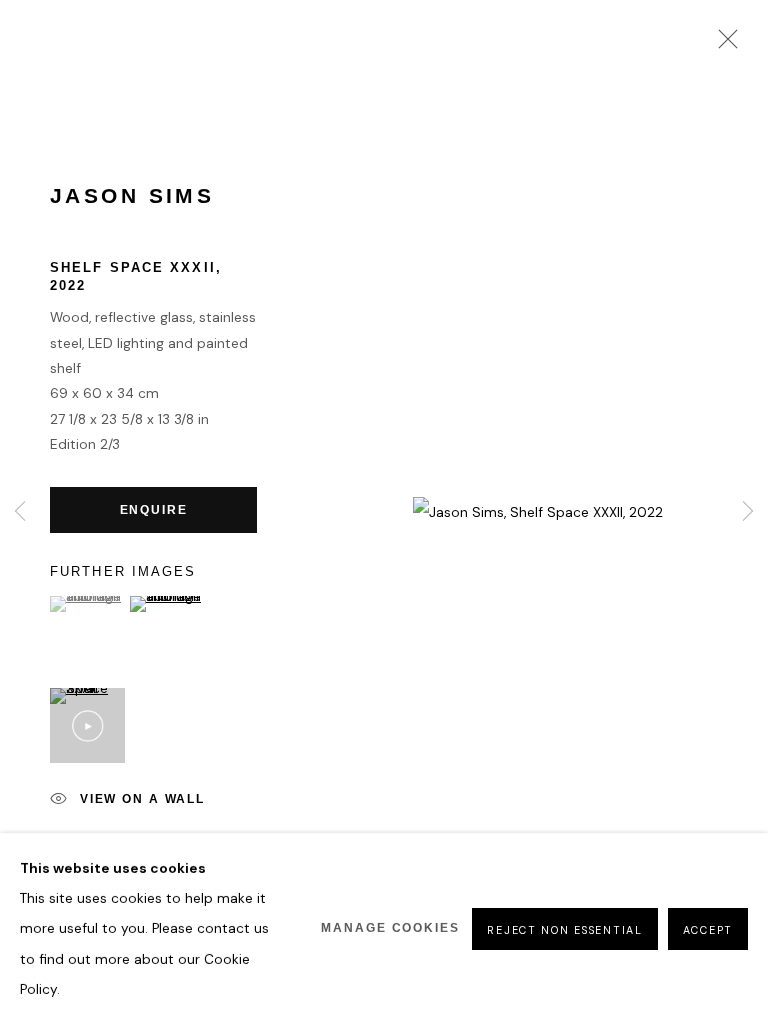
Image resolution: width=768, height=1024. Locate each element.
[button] (87, 604)
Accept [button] (708, 929)
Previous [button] (20, 512)
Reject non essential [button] (564, 929)
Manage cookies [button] (390, 928)
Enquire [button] (154, 509)
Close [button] (723, 45)
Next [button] (748, 512)
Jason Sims (132, 196)
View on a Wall (142, 800)
